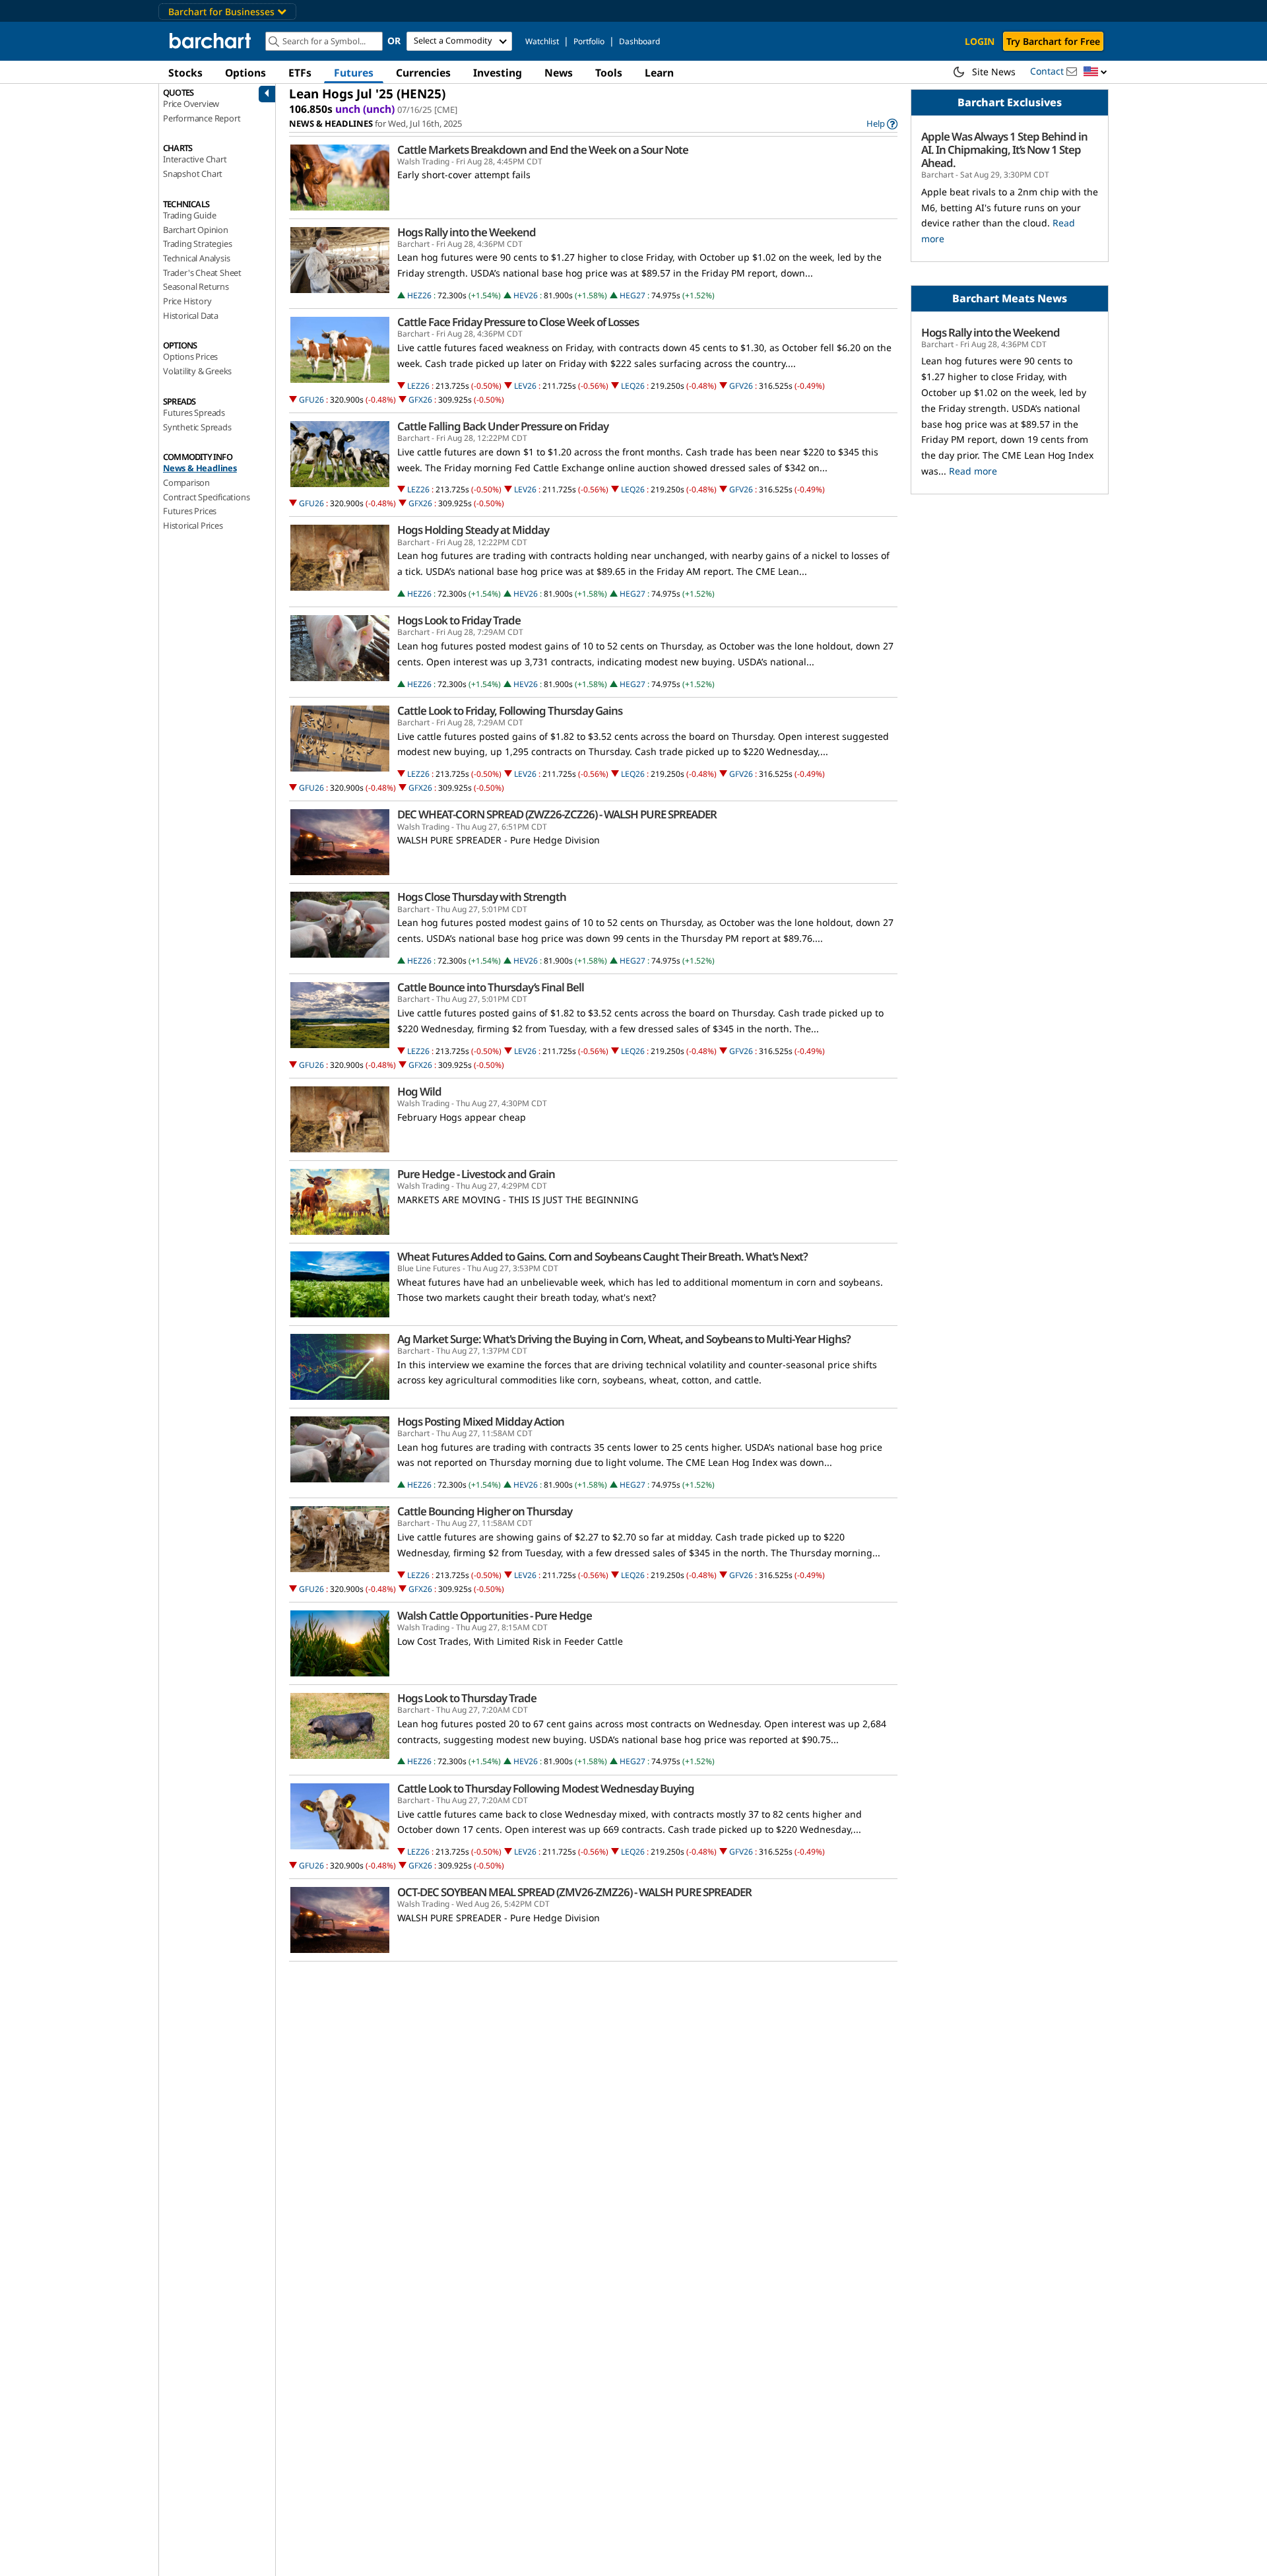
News (559, 73)
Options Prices (190, 356)
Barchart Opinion (196, 230)
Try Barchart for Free (1053, 41)
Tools (609, 73)
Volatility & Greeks (197, 371)
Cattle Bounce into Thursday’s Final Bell (491, 987)
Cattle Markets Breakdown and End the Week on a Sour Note (543, 150)
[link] (882, 124)
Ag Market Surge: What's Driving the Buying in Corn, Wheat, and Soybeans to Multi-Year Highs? (624, 1339)
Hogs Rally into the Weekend (467, 232)
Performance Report (202, 118)
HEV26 (526, 295)
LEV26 (525, 386)
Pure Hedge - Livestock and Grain (476, 1174)
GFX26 (420, 400)
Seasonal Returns (196, 286)
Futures (354, 73)
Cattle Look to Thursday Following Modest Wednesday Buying (546, 1789)
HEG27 (633, 295)
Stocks (185, 73)
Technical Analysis (196, 258)
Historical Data (191, 315)
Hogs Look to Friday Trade (459, 620)
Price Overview (191, 104)
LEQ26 (633, 386)
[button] (1095, 72)
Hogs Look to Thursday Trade (467, 1698)
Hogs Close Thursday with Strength (482, 897)
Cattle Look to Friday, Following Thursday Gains (510, 711)
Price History (187, 301)
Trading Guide (189, 215)
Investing (498, 73)
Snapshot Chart (193, 174)
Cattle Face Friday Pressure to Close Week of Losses (518, 322)
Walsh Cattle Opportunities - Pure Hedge (495, 1616)
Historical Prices (193, 525)
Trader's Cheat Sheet (202, 273)
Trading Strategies (197, 244)
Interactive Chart (195, 159)
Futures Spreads (194, 413)
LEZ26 (418, 386)
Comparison (186, 482)
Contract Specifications (206, 497)
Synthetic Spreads (197, 427)
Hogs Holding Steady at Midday (473, 530)
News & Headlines (200, 468)
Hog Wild (419, 1092)
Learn (659, 73)
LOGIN (980, 41)
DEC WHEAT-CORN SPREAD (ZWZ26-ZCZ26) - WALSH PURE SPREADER (557, 814)
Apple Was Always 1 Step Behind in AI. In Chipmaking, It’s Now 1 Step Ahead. (1004, 150)
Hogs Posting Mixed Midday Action (481, 1422)
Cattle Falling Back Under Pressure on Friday (503, 426)
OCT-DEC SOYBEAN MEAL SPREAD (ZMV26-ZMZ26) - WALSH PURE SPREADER (574, 1892)
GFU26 (311, 400)
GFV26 (741, 386)
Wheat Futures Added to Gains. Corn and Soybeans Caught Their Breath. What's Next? (602, 1257)
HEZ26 (419, 295)
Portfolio (589, 41)
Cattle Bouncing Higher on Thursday (485, 1511)
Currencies (423, 73)
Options (245, 73)
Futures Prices (190, 511)
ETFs (300, 73)
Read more (973, 471)
